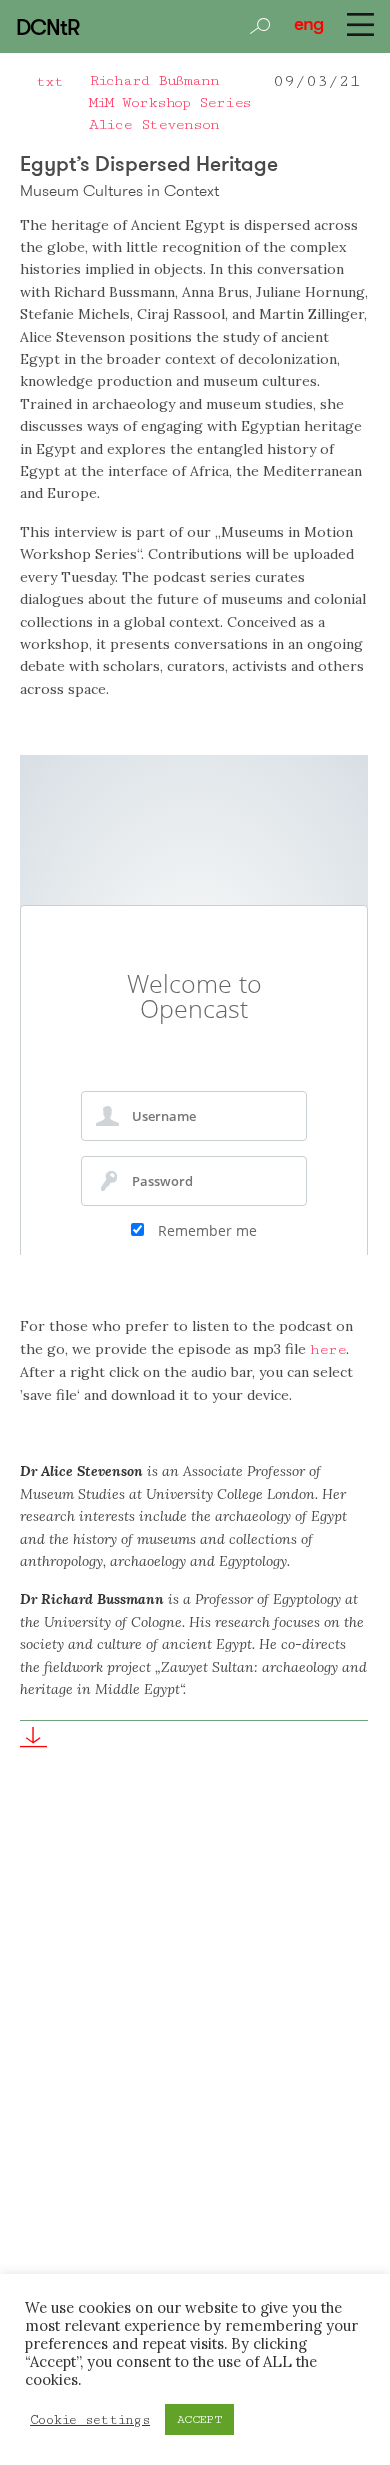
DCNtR (47, 27)
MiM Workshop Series (170, 102)
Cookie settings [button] (90, 2420)
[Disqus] (194, 2085)
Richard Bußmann (154, 80)
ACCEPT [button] (199, 2419)
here (328, 1349)
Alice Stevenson (154, 124)
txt (49, 81)
